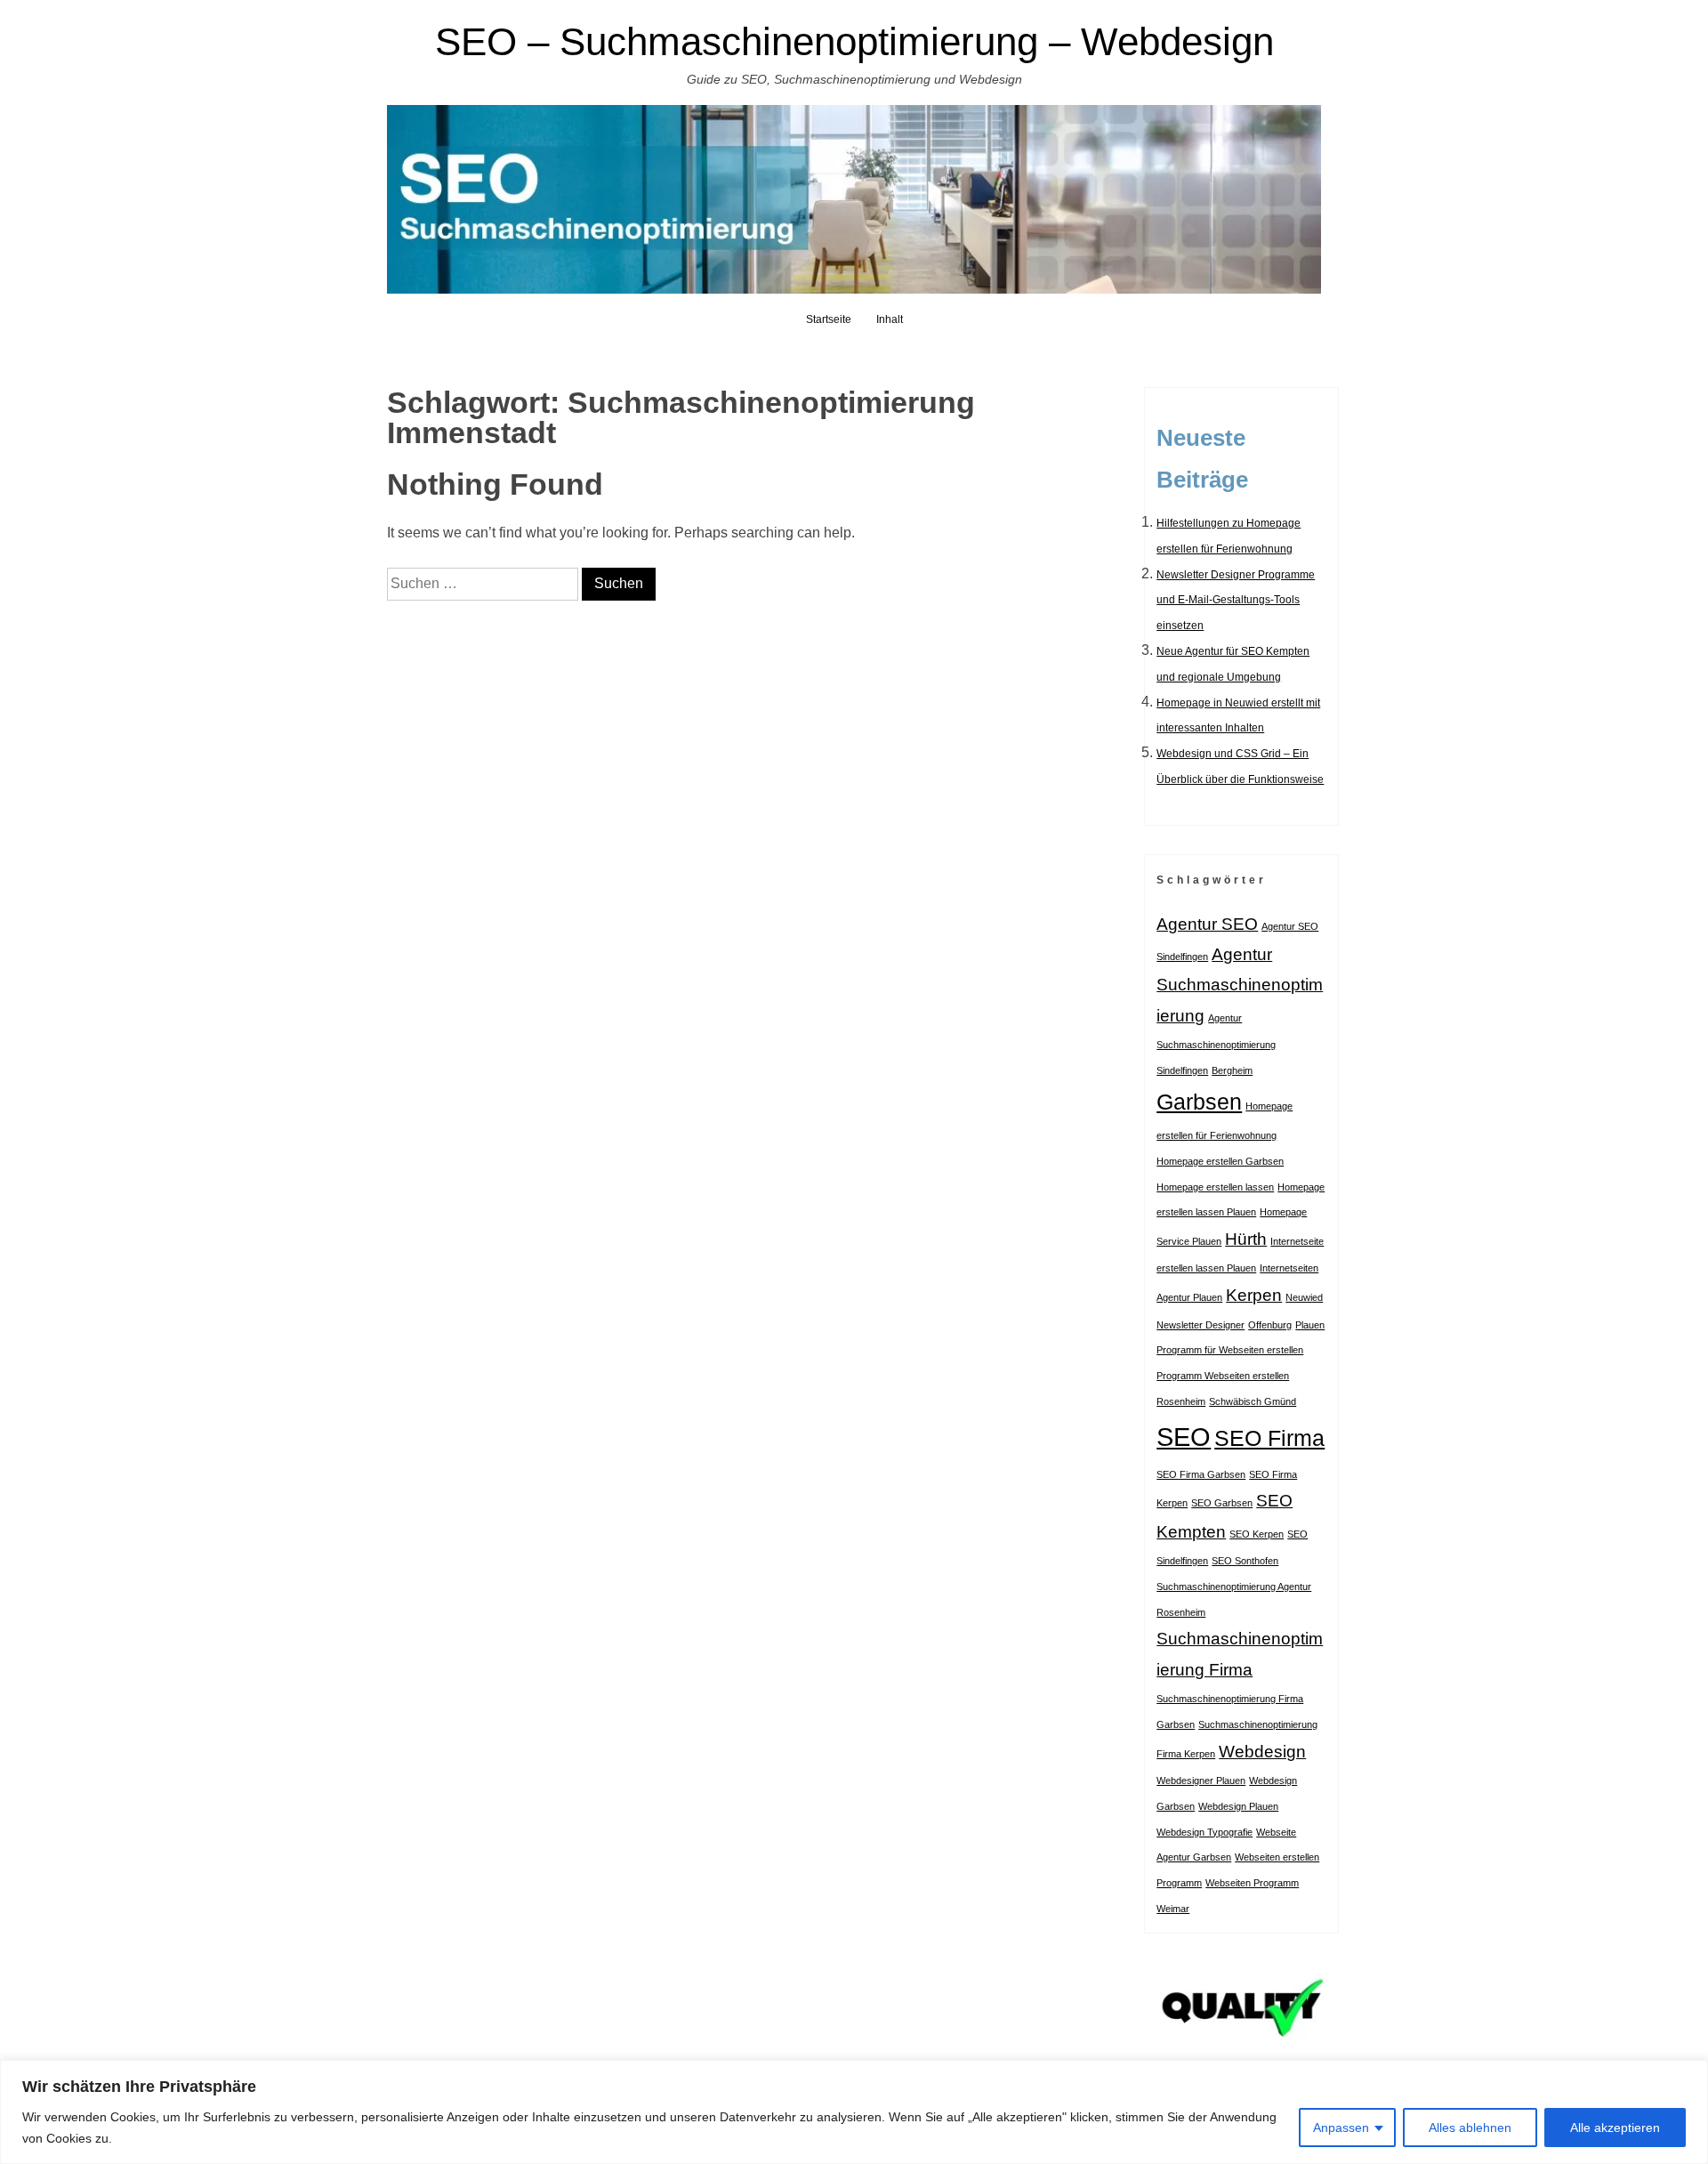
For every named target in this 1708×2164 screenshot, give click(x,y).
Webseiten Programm (1252, 1883)
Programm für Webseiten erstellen (1230, 1350)
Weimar (1173, 1909)
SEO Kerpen (1257, 1534)
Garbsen (1199, 1102)
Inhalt (890, 319)
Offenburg (1270, 1325)
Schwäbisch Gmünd (1253, 1401)
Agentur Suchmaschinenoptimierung (1240, 985)
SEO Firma (1269, 1438)
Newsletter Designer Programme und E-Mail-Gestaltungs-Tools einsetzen (1236, 601)
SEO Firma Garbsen (1201, 1474)
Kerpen (1254, 1295)
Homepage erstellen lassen (1215, 1187)
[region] (854, 2112)
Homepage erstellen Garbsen (1220, 1161)
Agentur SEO (1207, 924)
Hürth (1246, 1239)
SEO (1184, 1437)
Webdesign (1262, 1752)
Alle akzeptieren (1615, 2128)
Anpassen (1341, 2128)
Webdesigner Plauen (1201, 1780)
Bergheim (1232, 1070)
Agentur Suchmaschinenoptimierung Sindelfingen (1216, 1044)
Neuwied (1304, 1297)
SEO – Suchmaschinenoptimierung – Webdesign (854, 41)
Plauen (1310, 1325)
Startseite (829, 319)
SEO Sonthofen (1245, 1561)
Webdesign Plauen (1238, 1806)
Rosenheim (1181, 1401)
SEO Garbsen (1222, 1503)
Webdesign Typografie (1204, 1832)
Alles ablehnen (1470, 2128)
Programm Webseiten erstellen (1223, 1376)
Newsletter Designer (1200, 1325)
